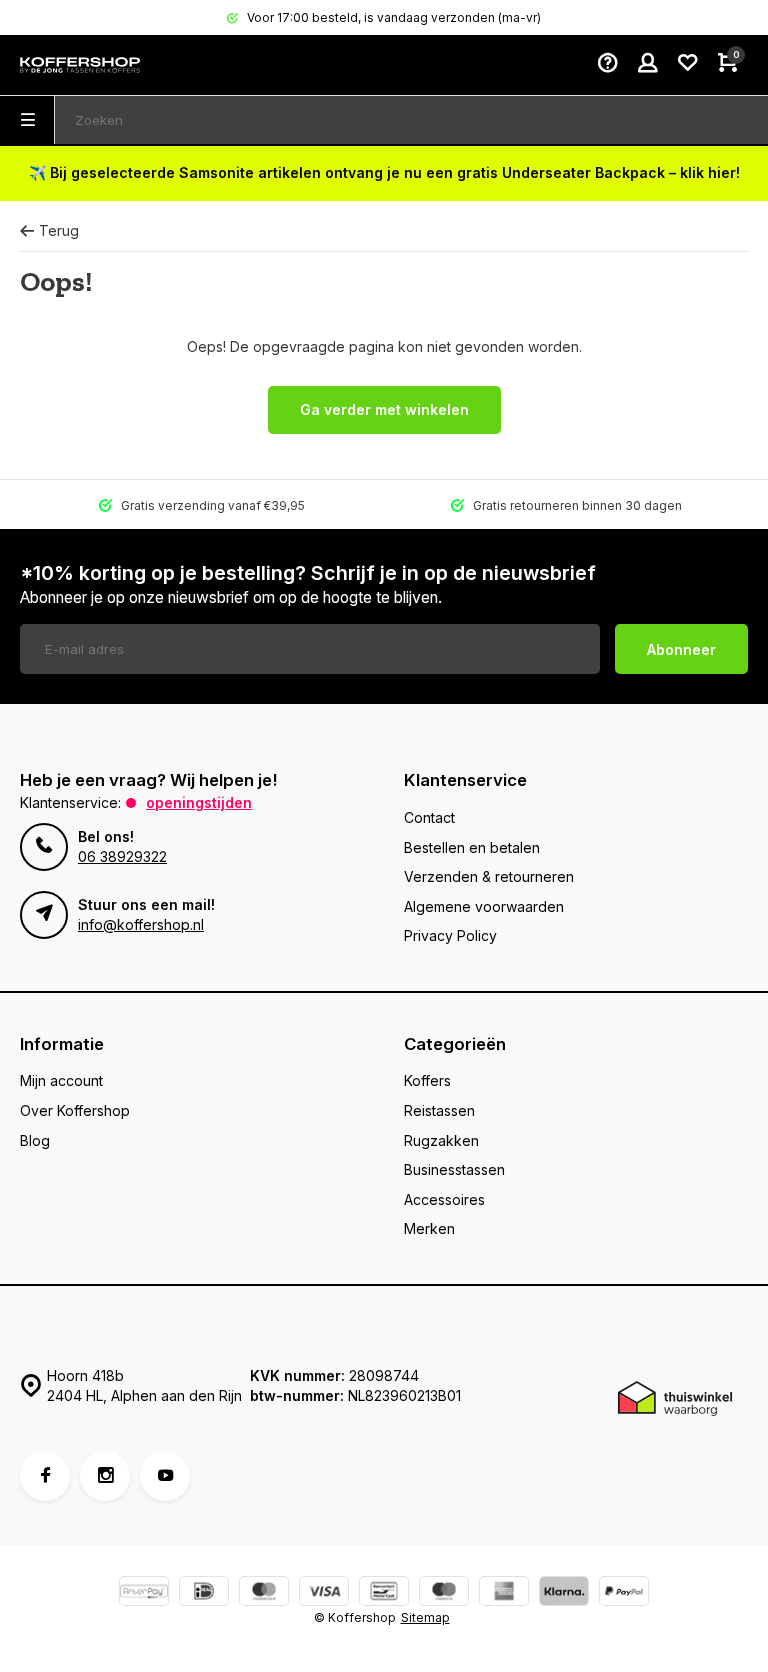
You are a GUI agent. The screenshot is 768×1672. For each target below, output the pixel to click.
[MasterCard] (264, 1593)
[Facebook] (45, 1476)
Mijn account (61, 1080)
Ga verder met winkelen (384, 409)
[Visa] (324, 1593)
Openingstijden (199, 802)
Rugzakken (441, 1140)
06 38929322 (122, 856)
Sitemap (425, 1617)
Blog (35, 1140)
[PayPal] (624, 1593)
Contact (429, 817)
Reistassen (439, 1110)
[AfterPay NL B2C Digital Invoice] (144, 1593)
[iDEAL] (204, 1593)
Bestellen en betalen (472, 847)
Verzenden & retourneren (489, 876)
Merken (429, 1228)
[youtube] (165, 1476)
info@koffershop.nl (141, 924)
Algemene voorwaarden (484, 906)
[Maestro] (444, 1593)
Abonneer (681, 649)
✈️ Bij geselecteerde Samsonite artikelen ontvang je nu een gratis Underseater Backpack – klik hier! (384, 172)
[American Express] (504, 1593)
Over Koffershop (75, 1110)
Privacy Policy (450, 935)
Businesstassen (454, 1169)
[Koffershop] (80, 65)
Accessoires (444, 1199)
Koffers (427, 1080)
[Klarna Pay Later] (564, 1593)
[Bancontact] (384, 1593)
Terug (59, 230)
